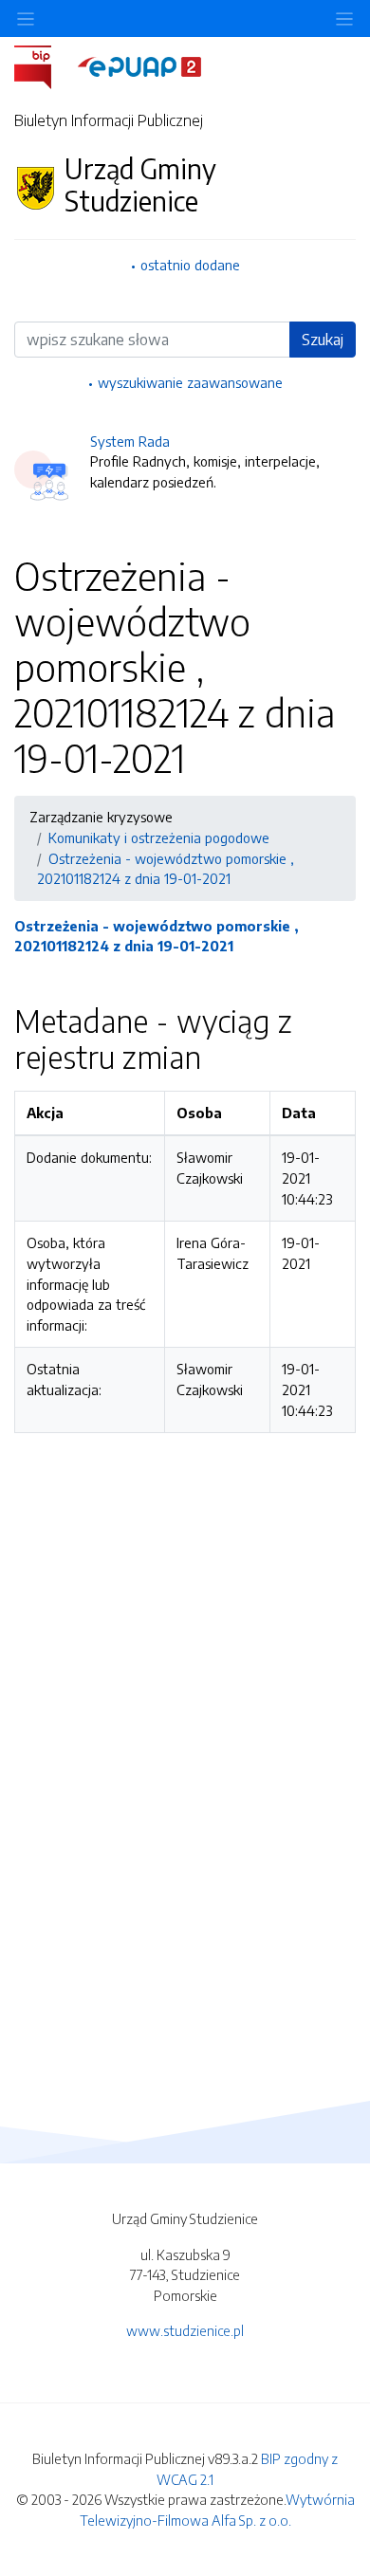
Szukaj (323, 340)
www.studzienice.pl (185, 2330)
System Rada (130, 441)
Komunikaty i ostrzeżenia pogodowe (159, 837)
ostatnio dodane (190, 265)
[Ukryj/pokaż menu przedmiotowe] (26, 18)
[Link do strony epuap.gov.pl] (139, 65)
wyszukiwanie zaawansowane (190, 382)
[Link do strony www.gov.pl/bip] (44, 65)
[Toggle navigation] (344, 18)
